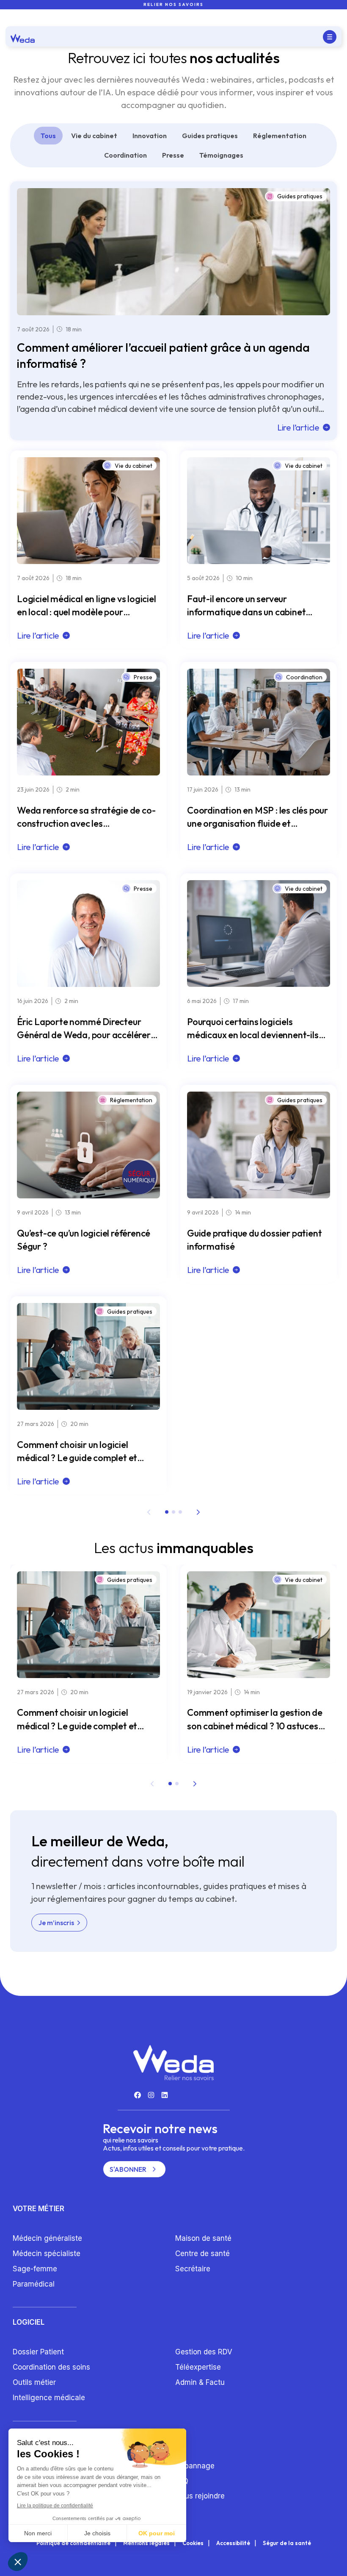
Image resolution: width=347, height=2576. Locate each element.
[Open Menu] (330, 37)
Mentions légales (146, 2543)
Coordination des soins (51, 2367)
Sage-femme (35, 2269)
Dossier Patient (38, 2352)
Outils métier (34, 2382)
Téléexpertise (198, 2367)
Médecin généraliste (47, 2238)
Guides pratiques (210, 136)
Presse (173, 155)
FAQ (182, 2481)
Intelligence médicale (49, 2398)
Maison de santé (203, 2238)
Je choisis (97, 2533)
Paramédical (34, 2284)
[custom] (138, 2095)
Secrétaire (193, 2269)
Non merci (38, 2533)
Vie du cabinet (94, 136)
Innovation (150, 136)
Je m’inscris (56, 1923)
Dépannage (195, 2466)
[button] (18, 2562)
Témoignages (221, 155)
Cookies (193, 2543)
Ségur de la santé (287, 2543)
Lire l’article (298, 427)
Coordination (125, 155)
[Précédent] (149, 1512)
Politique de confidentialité (73, 2543)
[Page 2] (173, 1512)
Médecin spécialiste (47, 2254)
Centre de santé (202, 2254)
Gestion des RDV (204, 2352)
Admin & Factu (200, 2382)
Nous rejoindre (200, 2496)
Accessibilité (233, 2543)
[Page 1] (167, 1512)
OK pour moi (157, 2533)
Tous (48, 136)
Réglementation (280, 136)
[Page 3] (180, 1512)
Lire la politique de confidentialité (55, 2506)
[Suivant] (198, 1512)
